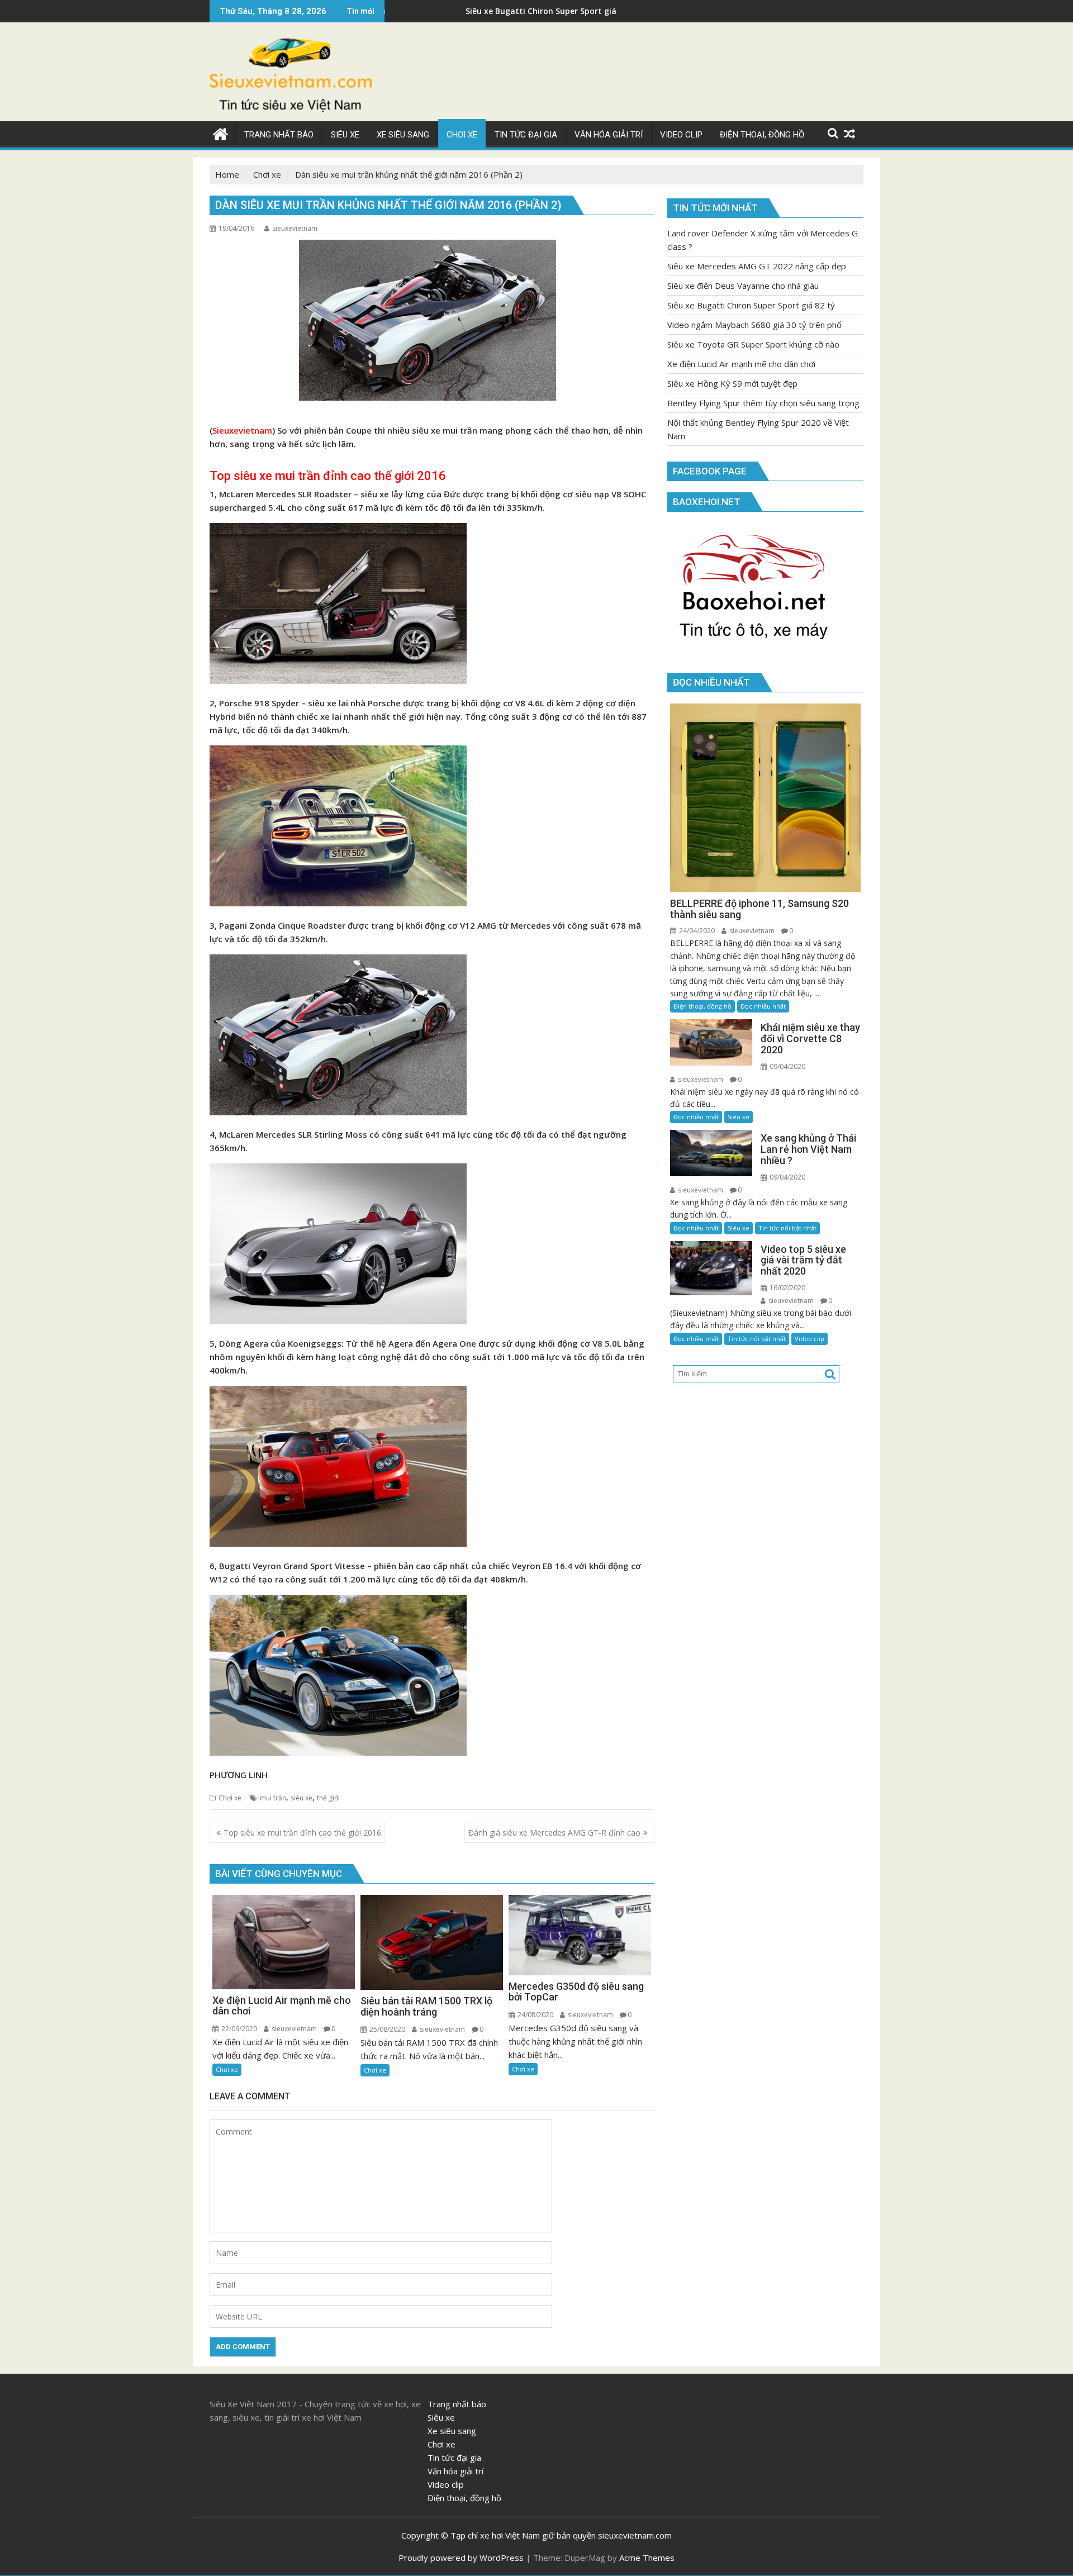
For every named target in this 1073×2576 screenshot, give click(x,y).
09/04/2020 (787, 1066)
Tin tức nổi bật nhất (787, 1228)
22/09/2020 (238, 2029)
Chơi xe (230, 1798)
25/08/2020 (386, 2029)
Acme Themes (647, 2558)
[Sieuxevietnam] (220, 133)
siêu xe (302, 1798)
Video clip (810, 1339)
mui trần (273, 1798)
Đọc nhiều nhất (763, 1006)
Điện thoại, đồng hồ (702, 1006)
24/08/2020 (535, 2015)
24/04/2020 (696, 931)
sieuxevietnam (295, 228)
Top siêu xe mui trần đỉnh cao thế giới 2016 (328, 476)
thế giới (328, 1798)
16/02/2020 (787, 1288)
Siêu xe (739, 1117)
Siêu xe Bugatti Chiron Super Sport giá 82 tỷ (408, 11)
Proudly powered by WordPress (461, 2558)
